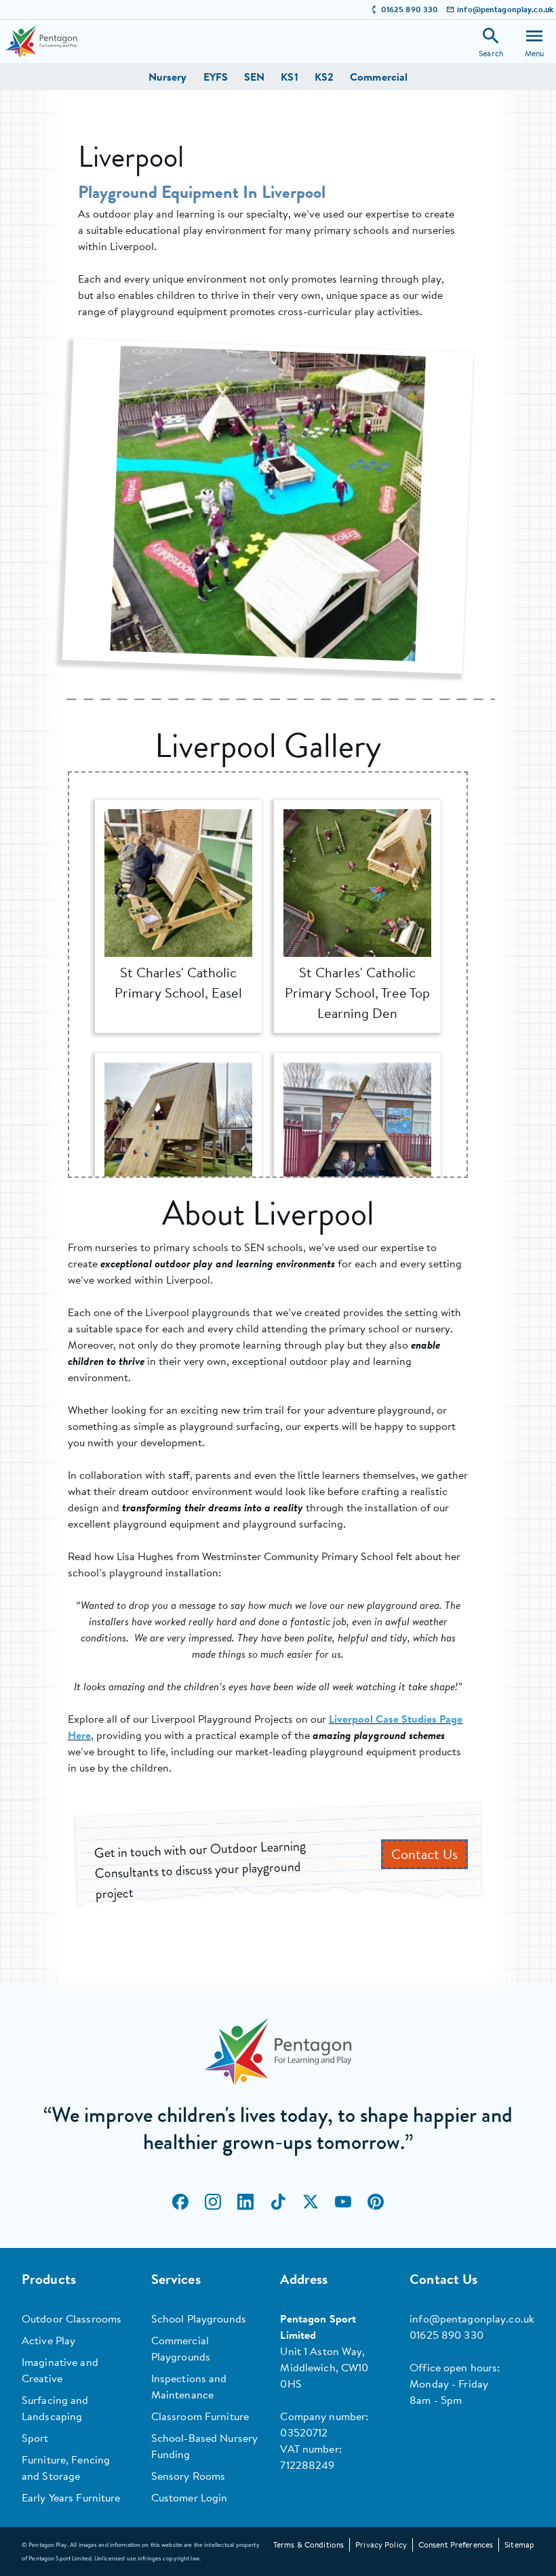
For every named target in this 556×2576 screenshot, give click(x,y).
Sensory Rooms (188, 2476)
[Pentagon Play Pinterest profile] (376, 2202)
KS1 (289, 77)
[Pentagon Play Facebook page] (180, 2202)
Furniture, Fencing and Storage (66, 2468)
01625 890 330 (410, 9)
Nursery (168, 77)
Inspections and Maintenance (189, 2386)
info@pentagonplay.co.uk (505, 9)
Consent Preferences (456, 2544)
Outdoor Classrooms (72, 2318)
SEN (254, 77)
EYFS (216, 77)
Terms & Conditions (309, 2544)
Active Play (48, 2340)
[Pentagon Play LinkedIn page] (245, 2202)
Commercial (379, 77)
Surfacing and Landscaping (55, 2408)
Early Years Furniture (71, 2497)
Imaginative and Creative (60, 2370)
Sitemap (519, 2544)
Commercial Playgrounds (181, 2348)
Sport (35, 2438)
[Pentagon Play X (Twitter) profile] (311, 2202)
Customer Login (190, 2497)
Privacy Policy (381, 2544)
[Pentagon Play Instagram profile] (213, 2202)
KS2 (324, 77)
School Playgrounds (199, 2318)
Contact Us (424, 1854)
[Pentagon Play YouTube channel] (343, 2202)
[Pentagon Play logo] (41, 41)
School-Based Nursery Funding (204, 2446)
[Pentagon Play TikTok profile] (278, 2202)
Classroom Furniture (200, 2416)
